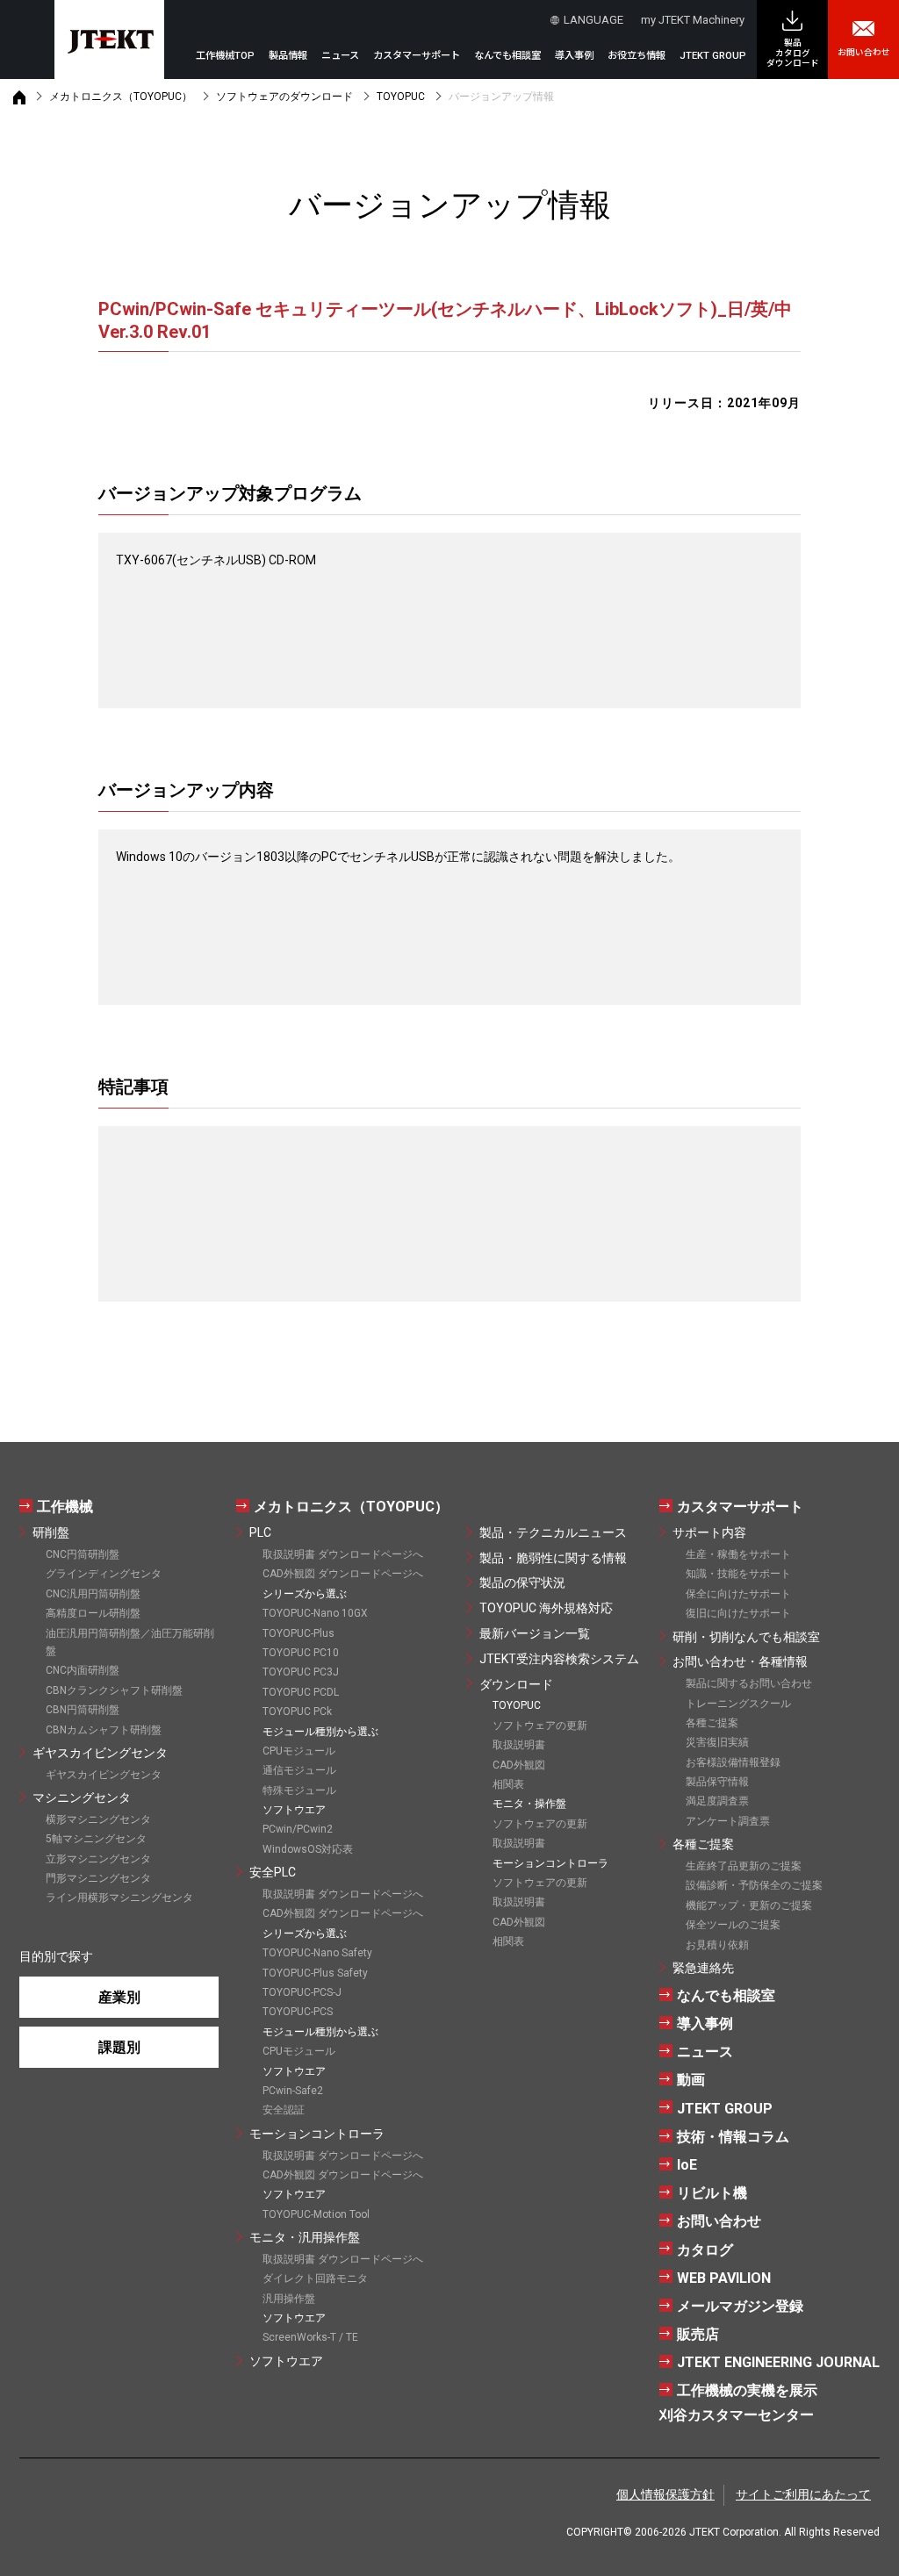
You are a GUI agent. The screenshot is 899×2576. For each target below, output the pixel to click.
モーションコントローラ (317, 2134)
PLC (260, 1532)
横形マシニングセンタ (98, 1819)
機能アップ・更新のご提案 (749, 1905)
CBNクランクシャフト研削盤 (114, 1690)
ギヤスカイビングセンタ (100, 1753)
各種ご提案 (712, 1723)
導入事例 (574, 56)
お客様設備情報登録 (733, 1762)
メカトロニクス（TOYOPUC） (121, 97)
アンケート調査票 (728, 1821)
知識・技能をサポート (738, 1574)
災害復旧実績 (717, 1742)
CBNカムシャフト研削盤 (104, 1730)
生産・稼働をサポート (738, 1554)
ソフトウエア (286, 2361)
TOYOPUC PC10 (301, 1653)
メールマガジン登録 (740, 2306)
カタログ (705, 2250)
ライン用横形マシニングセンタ (119, 1898)
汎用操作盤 (289, 2299)
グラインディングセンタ (104, 1574)
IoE (687, 2165)
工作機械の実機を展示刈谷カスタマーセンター (738, 2402)
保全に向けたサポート (738, 1594)
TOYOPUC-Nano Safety (317, 1953)
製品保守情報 (717, 1782)
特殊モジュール (299, 1790)
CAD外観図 (519, 1765)
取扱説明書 (519, 1745)
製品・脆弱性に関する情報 (553, 1558)
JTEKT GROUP (713, 56)
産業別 (119, 1997)
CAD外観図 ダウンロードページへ (343, 1574)
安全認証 (284, 2110)
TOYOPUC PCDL (301, 1692)
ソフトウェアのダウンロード (284, 97)
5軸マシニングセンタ (96, 1839)
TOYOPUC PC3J (301, 1672)
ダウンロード (516, 1684)
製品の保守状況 (522, 1582)
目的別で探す (56, 1956)
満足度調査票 (717, 1801)
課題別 (119, 2047)
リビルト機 (712, 2193)
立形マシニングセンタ (98, 1859)
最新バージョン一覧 (535, 1633)
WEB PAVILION (724, 2278)
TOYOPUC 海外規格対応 (546, 1608)
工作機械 (65, 1507)
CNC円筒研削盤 (83, 1554)
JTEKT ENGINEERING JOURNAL (778, 2362)
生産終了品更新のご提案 (744, 1866)
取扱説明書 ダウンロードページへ (343, 1554)
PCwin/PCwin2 (298, 1829)
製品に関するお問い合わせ (749, 1683)
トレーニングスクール (738, 1704)
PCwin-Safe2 (293, 2091)
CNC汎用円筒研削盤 (93, 1594)
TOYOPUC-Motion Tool (316, 2214)
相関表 (508, 1784)
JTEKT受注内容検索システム (559, 1659)
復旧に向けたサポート (738, 1613)
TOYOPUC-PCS (298, 2012)
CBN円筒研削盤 (83, 1710)
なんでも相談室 (507, 56)
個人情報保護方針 (665, 2494)
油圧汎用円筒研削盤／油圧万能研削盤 (130, 1642)
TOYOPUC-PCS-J (302, 1992)
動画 (691, 2080)
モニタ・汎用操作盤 (305, 2237)
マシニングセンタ (82, 1797)
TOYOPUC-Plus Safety (315, 1973)
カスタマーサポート (740, 1507)
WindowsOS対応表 (308, 1849)
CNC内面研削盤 (83, 1670)
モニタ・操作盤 (529, 1804)
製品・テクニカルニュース (553, 1532)
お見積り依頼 (717, 1945)
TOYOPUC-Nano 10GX (315, 1613)
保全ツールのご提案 (733, 1925)
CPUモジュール (299, 1751)
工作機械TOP (225, 56)
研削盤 (51, 1532)
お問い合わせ (864, 52)
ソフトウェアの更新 (540, 1726)
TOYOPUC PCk (297, 1711)
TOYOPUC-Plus (298, 1633)
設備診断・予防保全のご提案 (754, 1885)
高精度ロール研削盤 (93, 1613)
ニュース (340, 56)
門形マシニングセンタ (98, 1878)
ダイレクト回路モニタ (315, 2278)
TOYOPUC (401, 97)
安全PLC (273, 1872)
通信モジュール (299, 1770)
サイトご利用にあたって (803, 2494)
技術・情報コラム (733, 2137)
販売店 (698, 2334)
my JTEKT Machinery (693, 20)
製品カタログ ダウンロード (793, 53)
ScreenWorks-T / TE (310, 2337)
